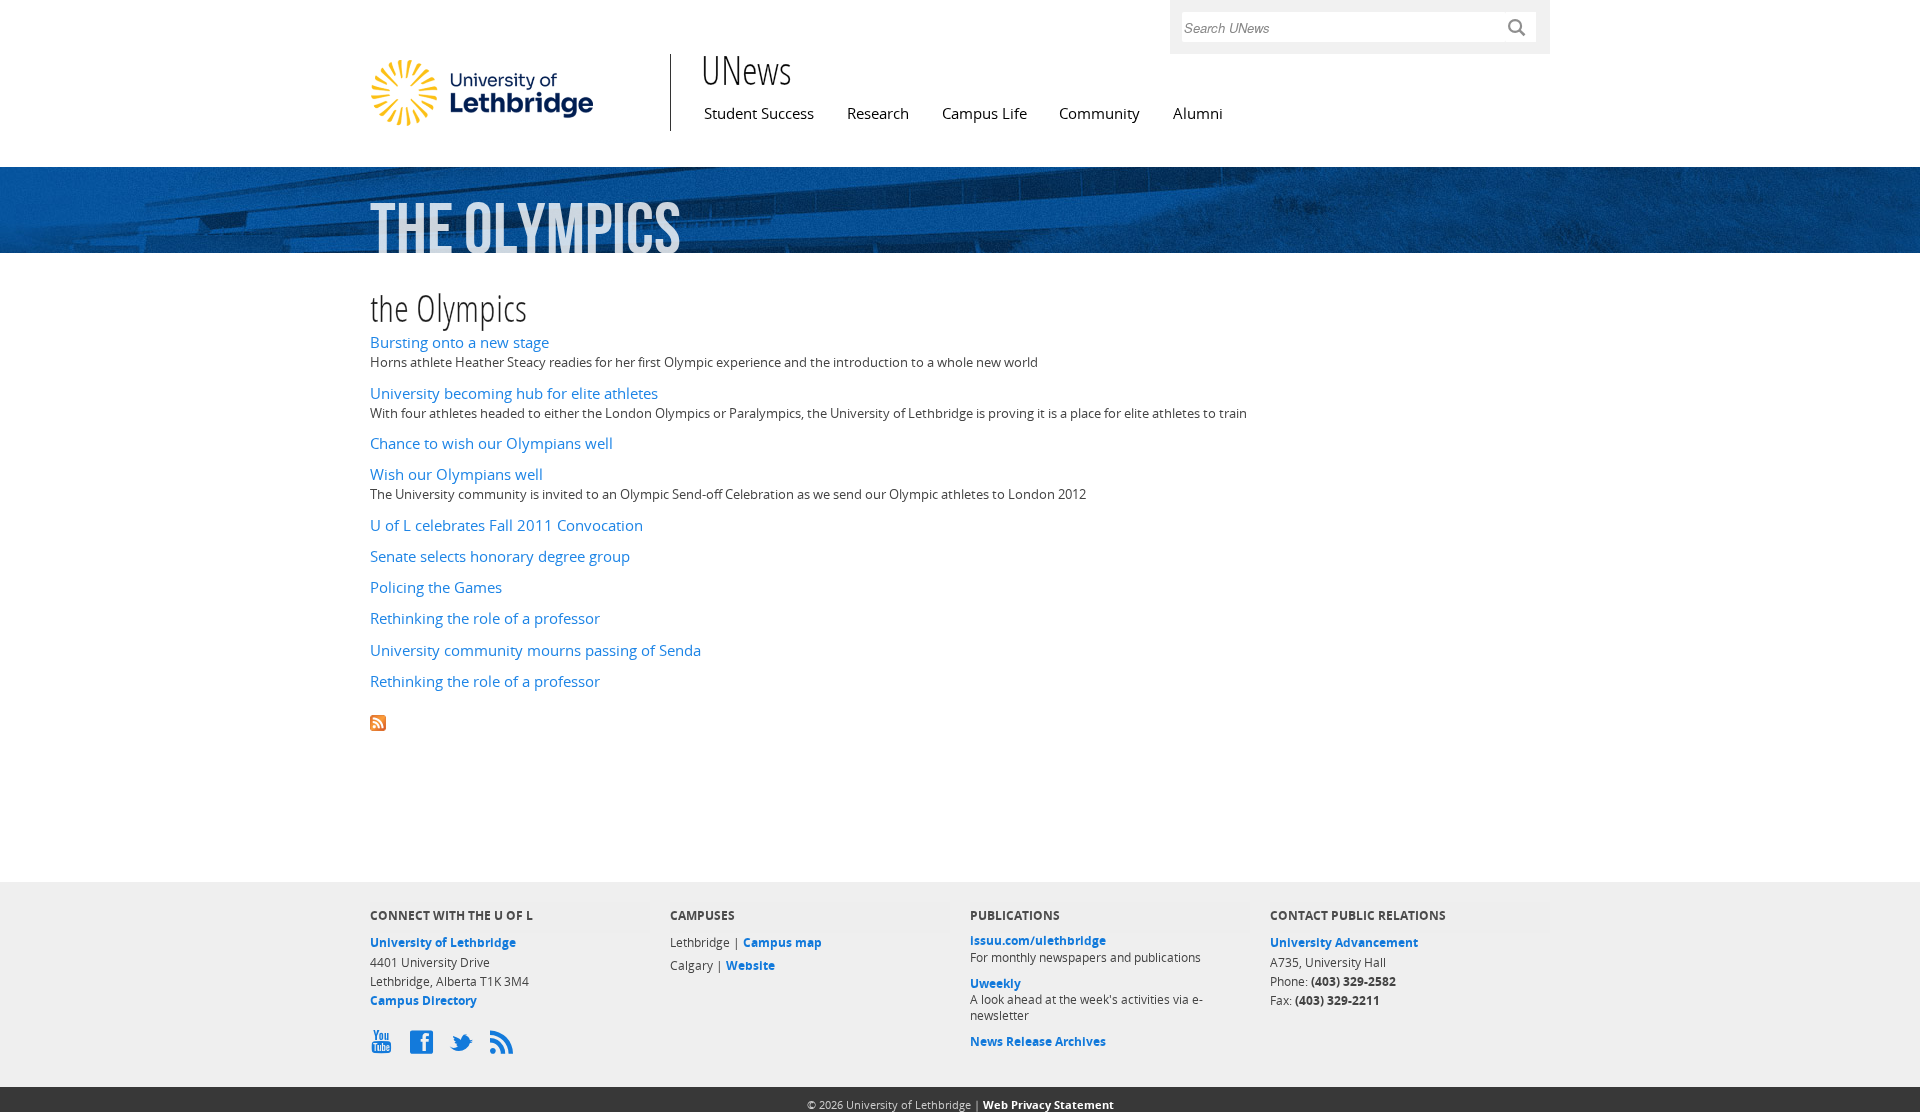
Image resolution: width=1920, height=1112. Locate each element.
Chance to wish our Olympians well (491, 443)
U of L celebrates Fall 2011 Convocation (506, 525)
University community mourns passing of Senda (535, 650)
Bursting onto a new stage (459, 342)
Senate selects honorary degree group (500, 556)
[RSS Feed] (505, 1047)
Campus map (782, 942)
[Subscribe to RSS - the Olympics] (960, 721)
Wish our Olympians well (456, 474)
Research (878, 113)
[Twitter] (465, 1047)
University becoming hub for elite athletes (514, 393)
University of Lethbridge (443, 942)
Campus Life (984, 113)
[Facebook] (425, 1047)
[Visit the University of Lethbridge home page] (482, 125)
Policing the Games (436, 587)
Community (1099, 113)
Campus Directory (423, 1000)
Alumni (1198, 113)
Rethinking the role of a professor (485, 618)
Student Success (759, 113)
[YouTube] (385, 1047)
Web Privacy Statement (1048, 1104)
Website (750, 965)
